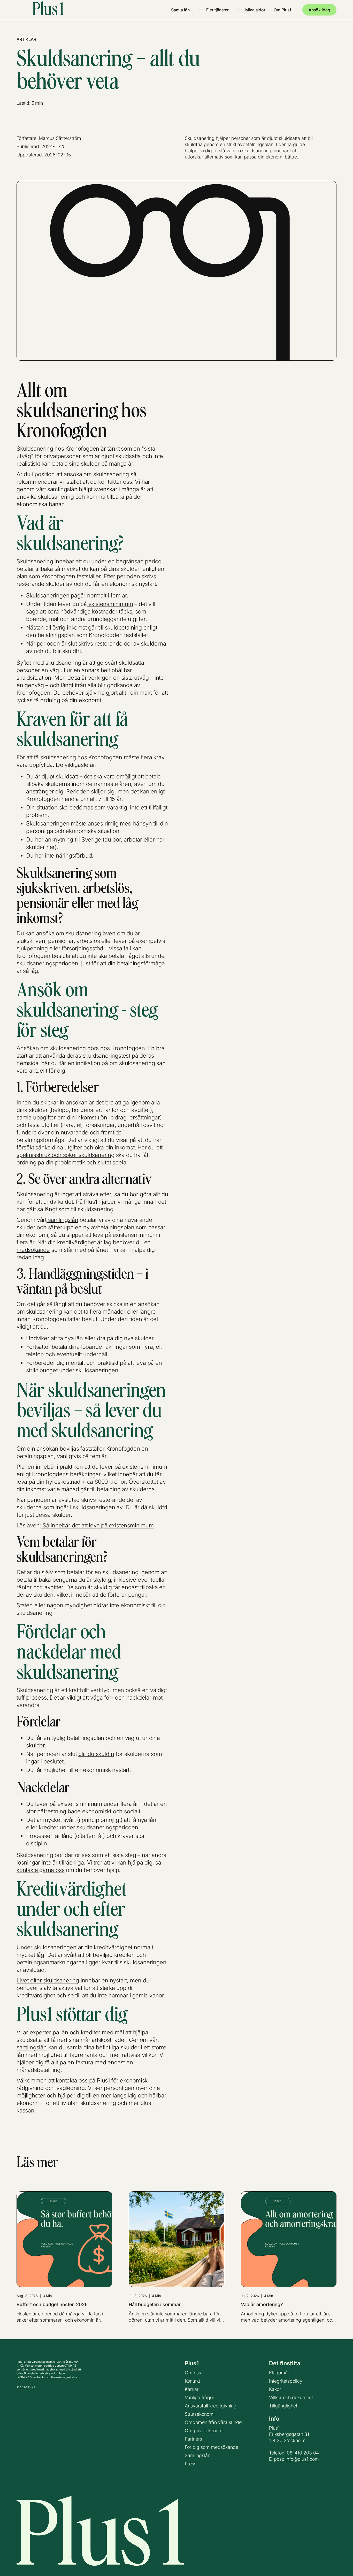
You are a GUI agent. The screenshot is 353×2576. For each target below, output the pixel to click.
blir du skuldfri (96, 1754)
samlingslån (62, 489)
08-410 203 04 (303, 2453)
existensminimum (110, 604)
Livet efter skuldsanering (48, 1980)
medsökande (33, 1250)
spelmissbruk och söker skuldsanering (66, 1155)
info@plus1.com (302, 2459)
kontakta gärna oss (40, 1870)
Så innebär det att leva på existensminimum (97, 1525)
